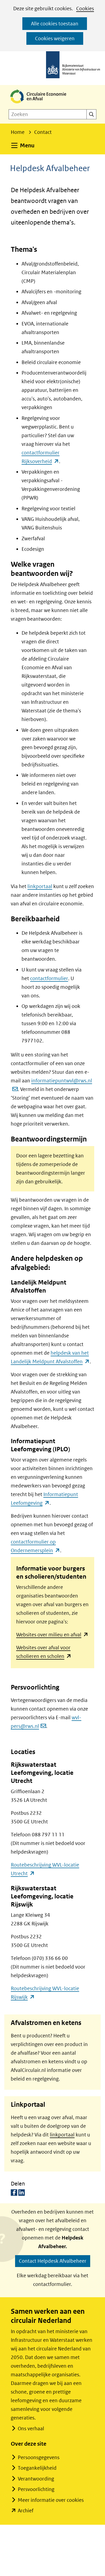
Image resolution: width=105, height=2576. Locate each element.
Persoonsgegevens (39, 2457)
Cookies (85, 9)
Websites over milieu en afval (52, 1635)
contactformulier (49, 978)
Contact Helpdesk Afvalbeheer (53, 2261)
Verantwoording (36, 2479)
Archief (26, 2511)
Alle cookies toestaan (55, 24)
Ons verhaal (31, 2429)
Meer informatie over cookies (51, 2500)
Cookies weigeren (55, 38)
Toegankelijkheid (37, 2468)
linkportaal (40, 886)
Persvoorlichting (36, 2489)
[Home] (43, 104)
